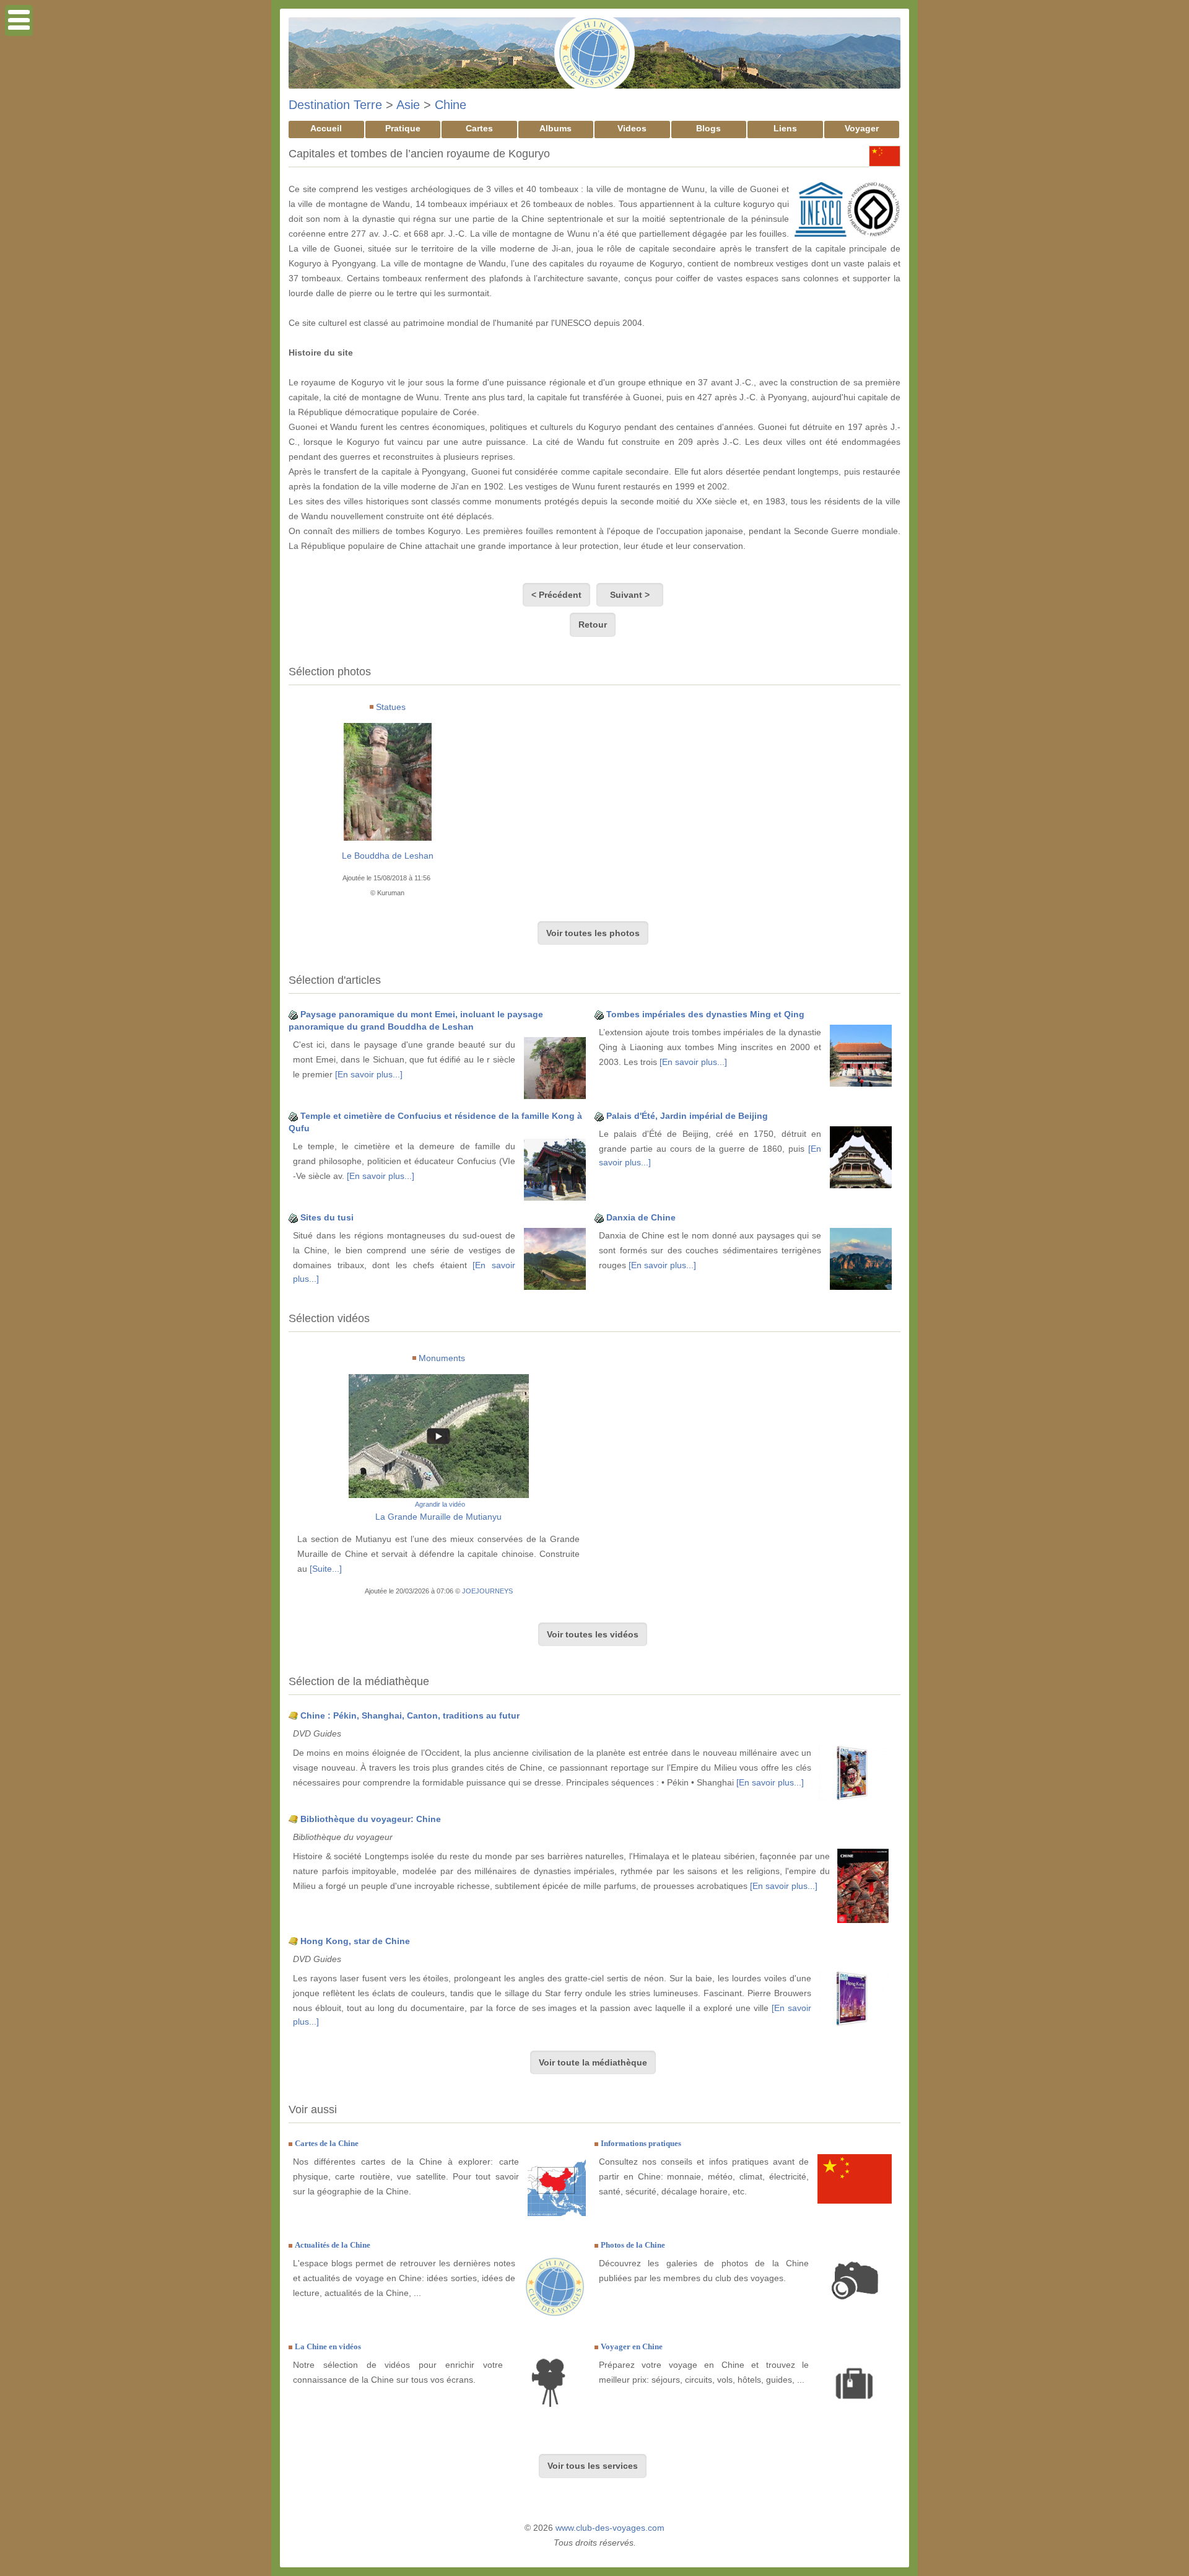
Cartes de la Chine (327, 2143)
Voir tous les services (593, 2466)
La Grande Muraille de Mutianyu (438, 1517)
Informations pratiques (641, 2143)
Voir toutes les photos (593, 933)
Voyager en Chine (632, 2346)
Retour (593, 624)
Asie (408, 105)
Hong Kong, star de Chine (355, 1941)
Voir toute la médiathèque (593, 2062)
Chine (451, 105)
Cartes (479, 128)
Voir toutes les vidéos (593, 1634)
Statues (391, 707)
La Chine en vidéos (328, 2346)
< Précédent (556, 595)
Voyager (862, 128)
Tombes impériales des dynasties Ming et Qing (705, 1014)
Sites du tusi (327, 1217)
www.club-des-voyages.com (610, 2528)
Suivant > (630, 595)
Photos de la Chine (633, 2245)
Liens (785, 128)
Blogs (708, 128)
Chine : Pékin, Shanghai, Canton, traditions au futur (410, 1715)
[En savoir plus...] (369, 1074)
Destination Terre (335, 105)
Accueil (326, 128)
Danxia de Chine (641, 1217)
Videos (632, 128)
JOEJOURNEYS (487, 1591)
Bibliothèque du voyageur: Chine (371, 1819)
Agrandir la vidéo (440, 1504)
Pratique (403, 128)
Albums (555, 128)
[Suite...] (326, 1569)
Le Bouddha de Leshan (388, 856)
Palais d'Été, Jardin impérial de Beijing (687, 1116)
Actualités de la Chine (333, 2245)
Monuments (442, 1358)
